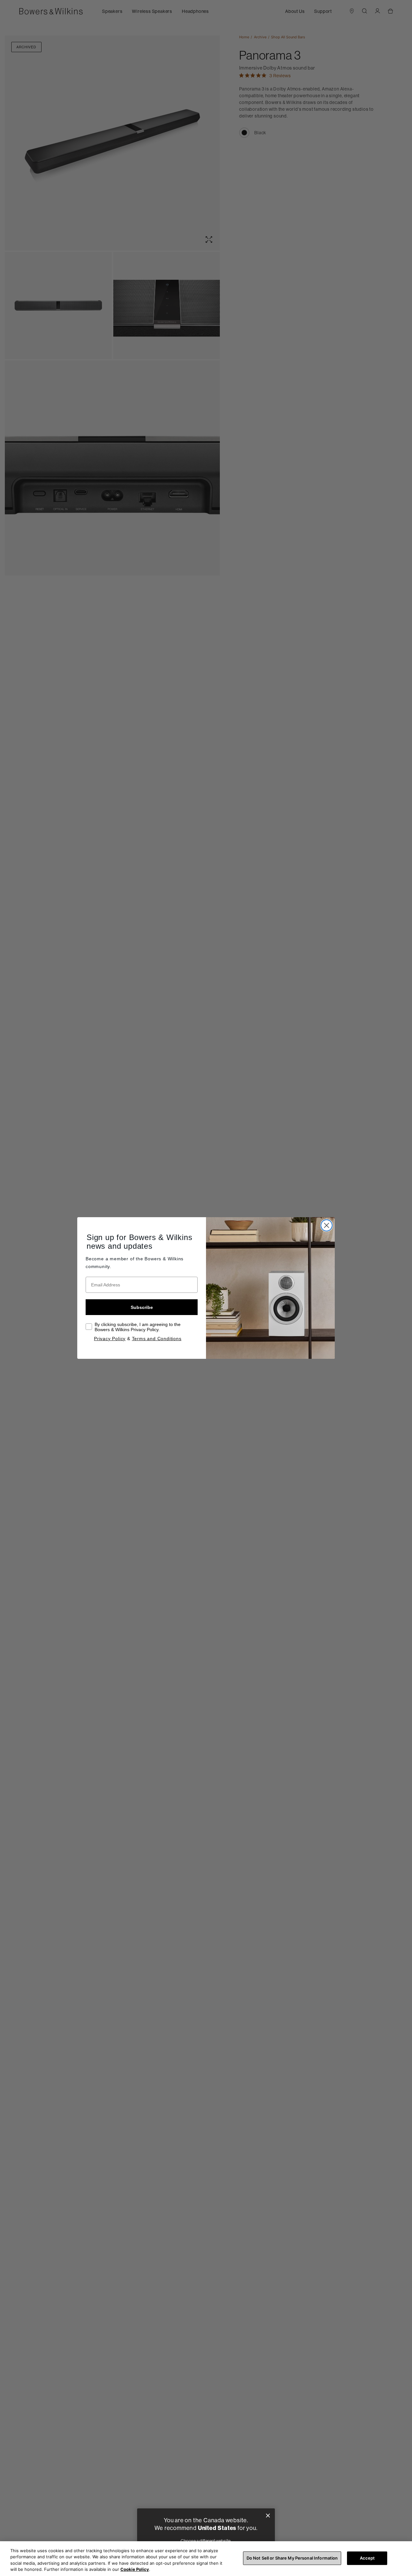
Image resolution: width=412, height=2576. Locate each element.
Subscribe (142, 1307)
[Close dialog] (268, 2516)
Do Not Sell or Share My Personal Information (292, 2558)
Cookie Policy (135, 2569)
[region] (206, 2559)
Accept (367, 2558)
